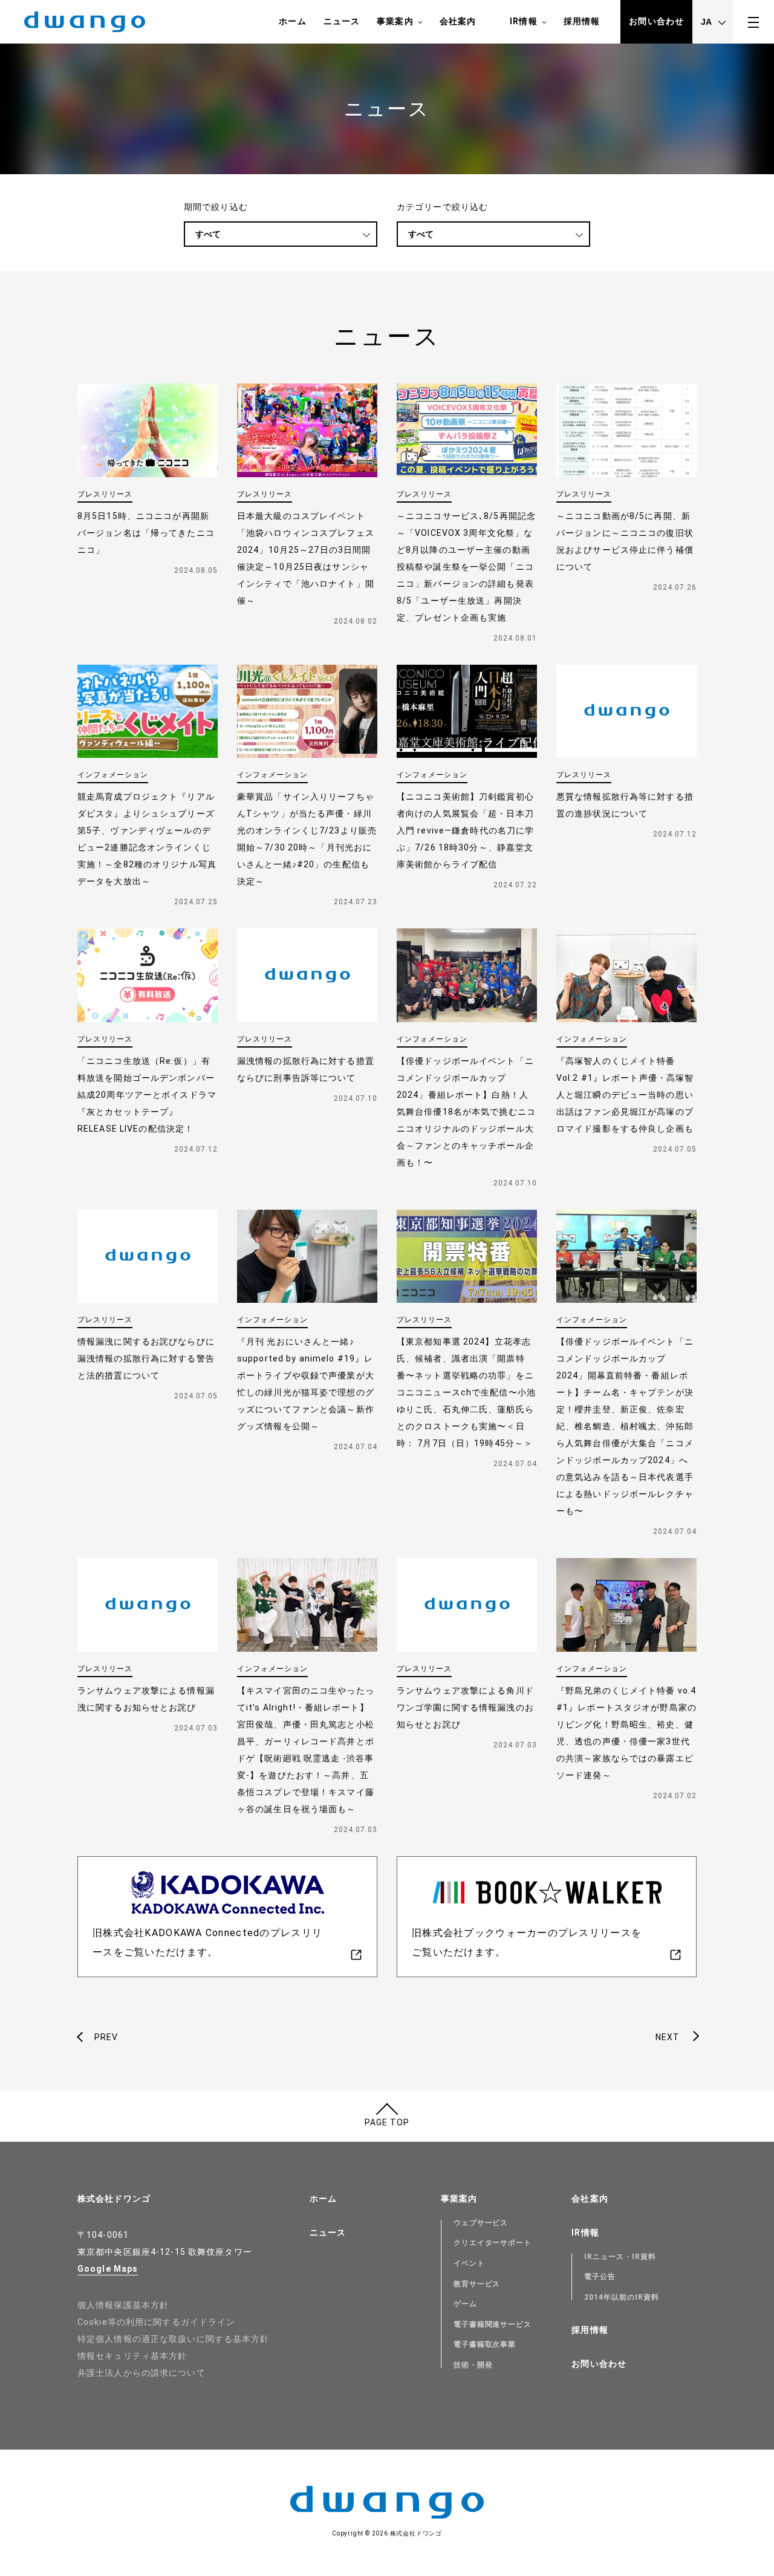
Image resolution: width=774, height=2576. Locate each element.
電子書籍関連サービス (493, 2324)
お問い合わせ (656, 21)
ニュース (342, 21)
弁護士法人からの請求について (141, 2373)
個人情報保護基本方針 (123, 2305)
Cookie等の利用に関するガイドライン (156, 2322)
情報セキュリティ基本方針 (132, 2356)
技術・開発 (473, 2365)
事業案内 (395, 21)
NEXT (668, 2037)
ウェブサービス (481, 2223)
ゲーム (465, 2304)
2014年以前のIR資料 (622, 2297)
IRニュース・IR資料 (620, 2257)
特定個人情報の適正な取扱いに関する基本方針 (174, 2339)
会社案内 (458, 21)
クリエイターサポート (493, 2243)
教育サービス (477, 2284)
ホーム (292, 21)
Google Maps (108, 2269)
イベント (469, 2263)
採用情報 (582, 21)
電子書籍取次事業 (485, 2344)
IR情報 (523, 21)
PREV (106, 2037)
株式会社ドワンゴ (114, 2199)
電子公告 (600, 2277)
